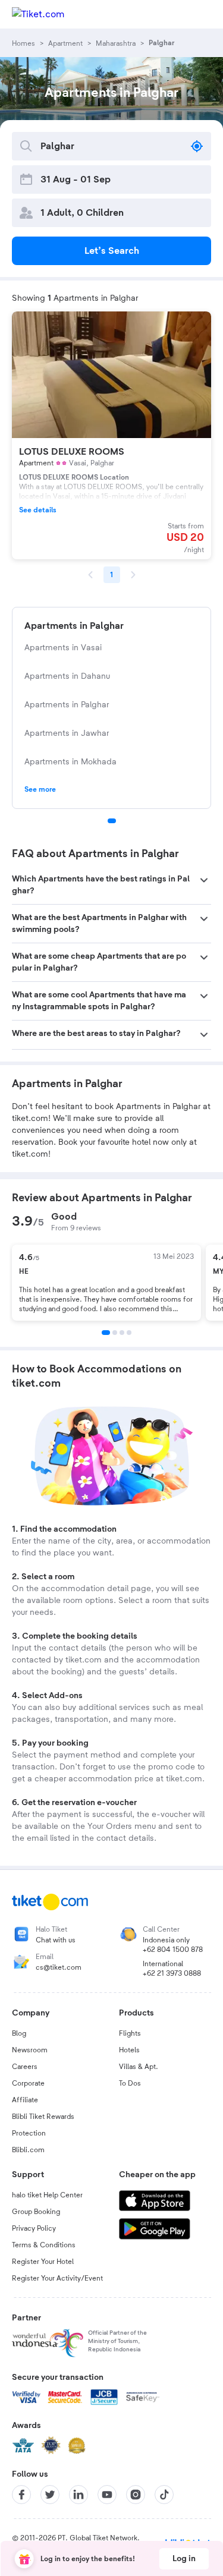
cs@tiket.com (59, 1967)
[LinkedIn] (78, 2495)
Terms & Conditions (44, 2245)
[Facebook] (21, 2495)
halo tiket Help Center (47, 2195)
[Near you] (197, 146)
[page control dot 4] (129, 1333)
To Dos (130, 2083)
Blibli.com (28, 2150)
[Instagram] (136, 2495)
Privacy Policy (34, 2228)
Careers (25, 2067)
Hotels (129, 2050)
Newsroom (30, 2050)
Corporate (28, 2083)
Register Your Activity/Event (57, 2278)
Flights (130, 2033)
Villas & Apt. (139, 2067)
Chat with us (56, 1940)
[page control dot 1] (112, 821)
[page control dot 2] (115, 1333)
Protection (29, 2133)
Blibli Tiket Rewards (43, 2117)
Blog (19, 2033)
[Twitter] (50, 2495)
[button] (111, 885)
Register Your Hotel (43, 2262)
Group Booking (36, 2212)
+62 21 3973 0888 (172, 1973)
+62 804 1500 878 (173, 1950)
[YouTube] (107, 2495)
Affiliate (25, 2100)
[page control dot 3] (122, 1333)
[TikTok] (164, 2495)
